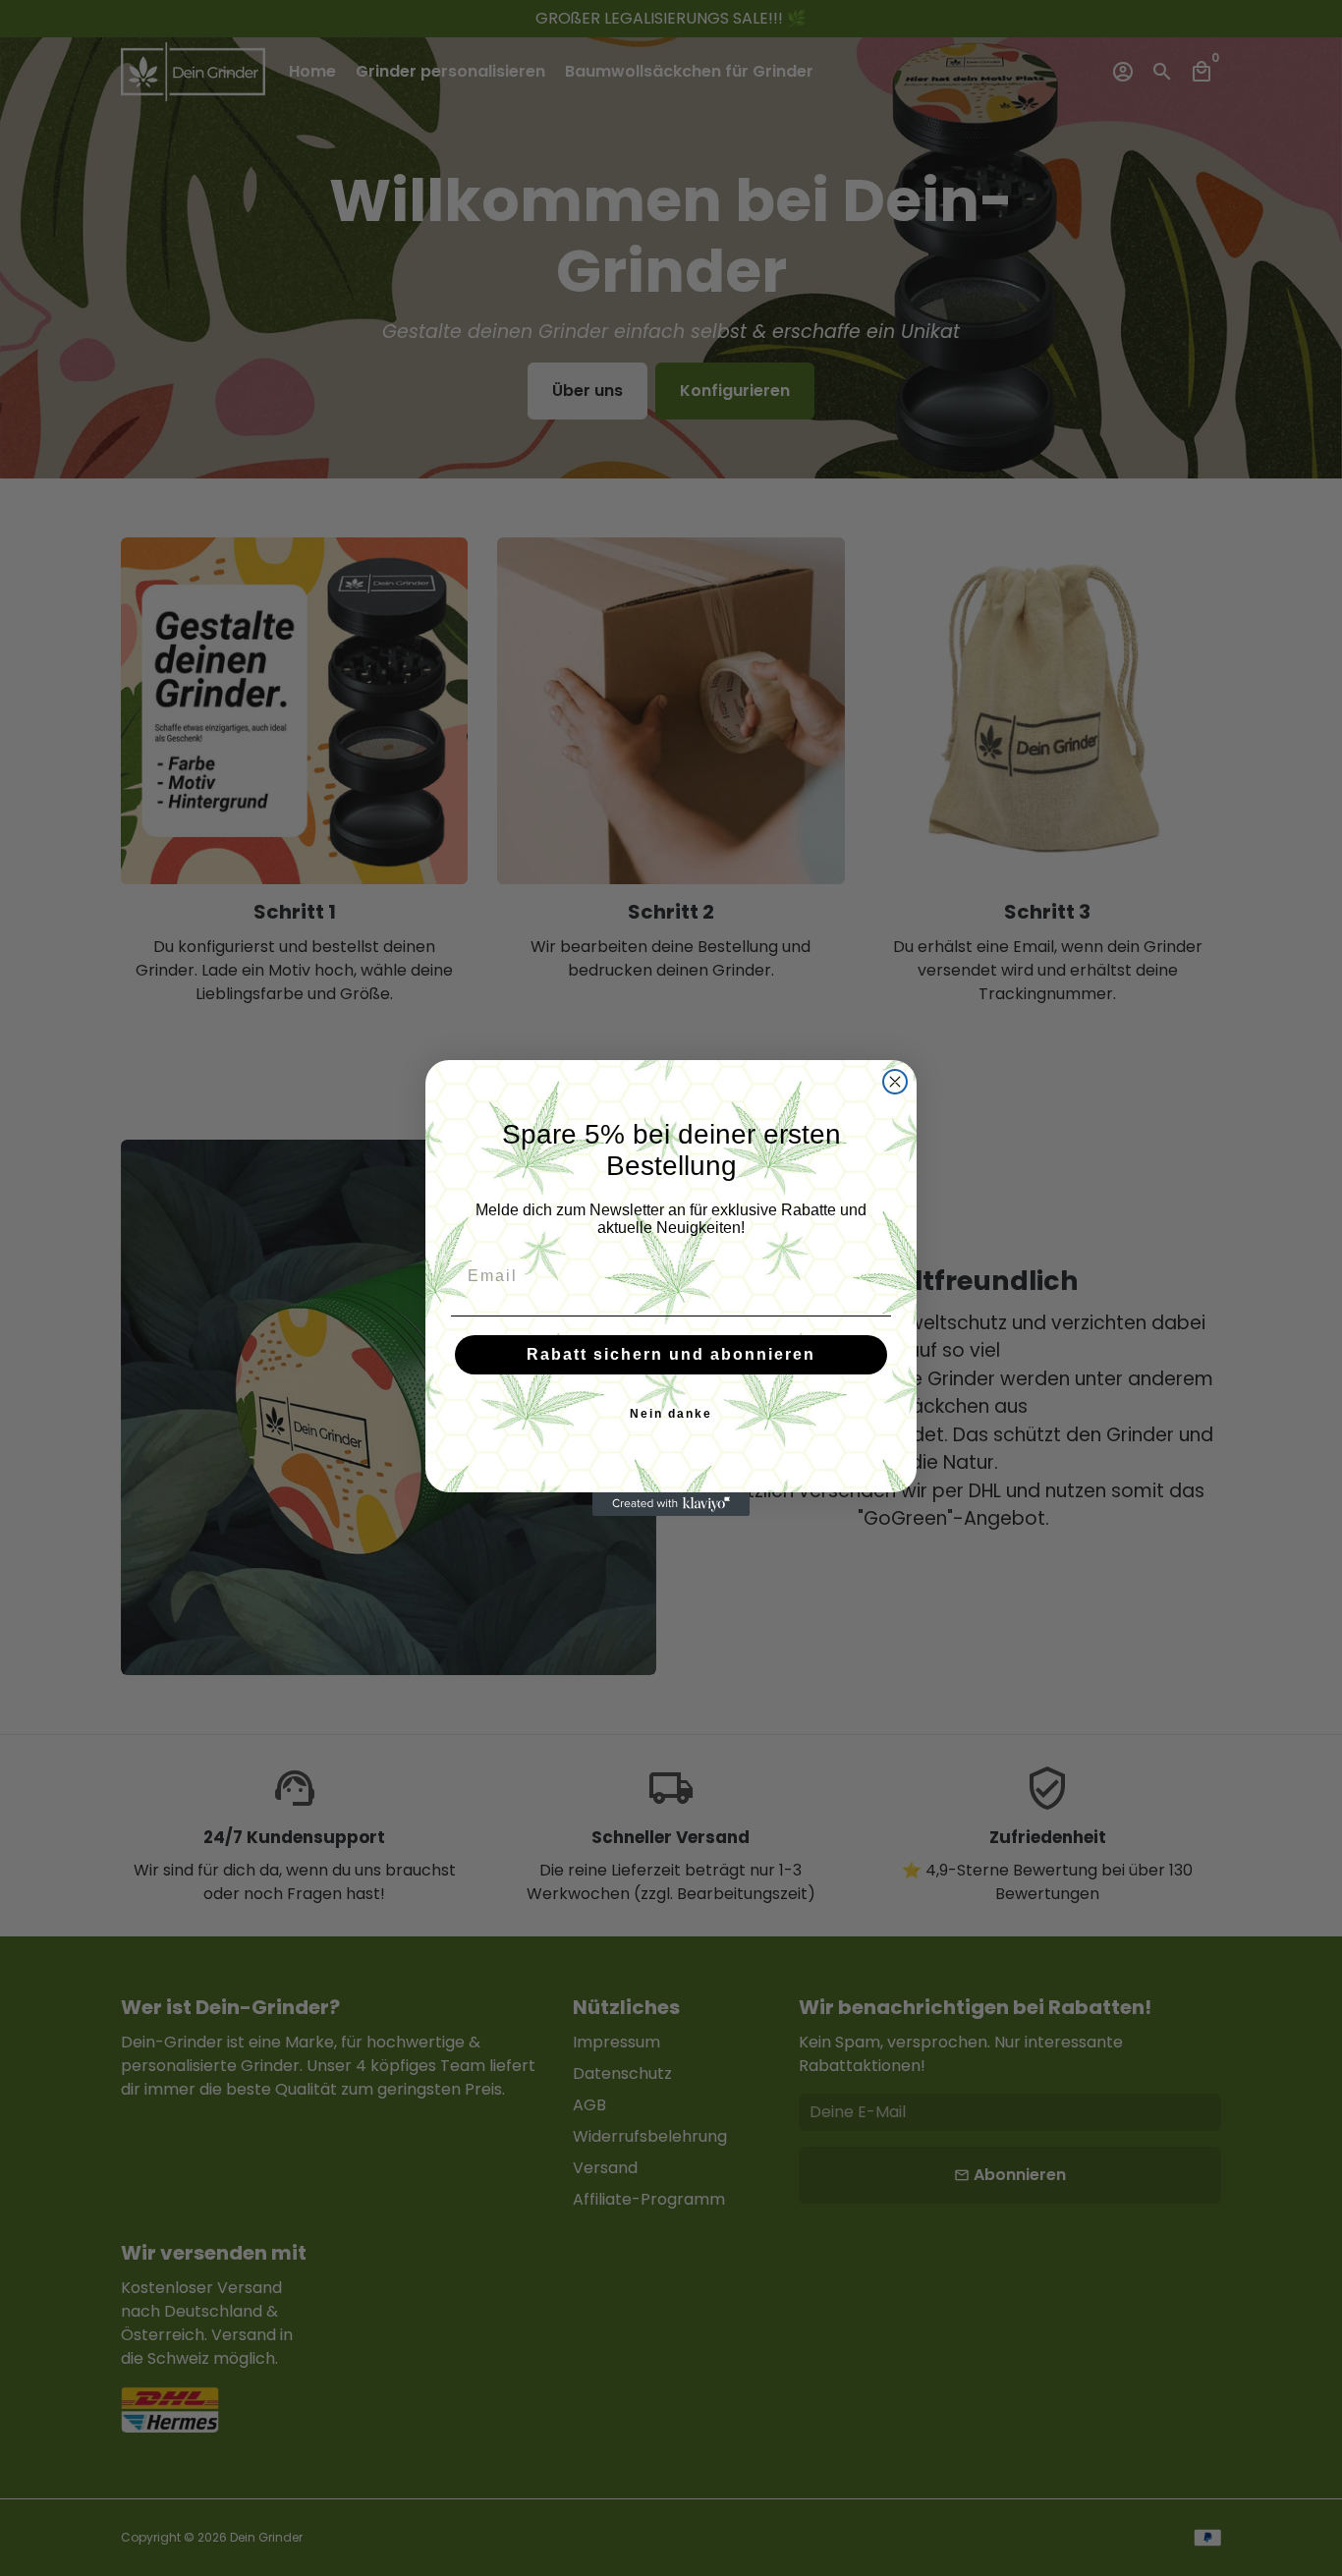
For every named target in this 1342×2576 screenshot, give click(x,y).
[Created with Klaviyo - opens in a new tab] (671, 1504)
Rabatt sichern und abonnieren (671, 1354)
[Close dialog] (895, 1082)
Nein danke (671, 1414)
